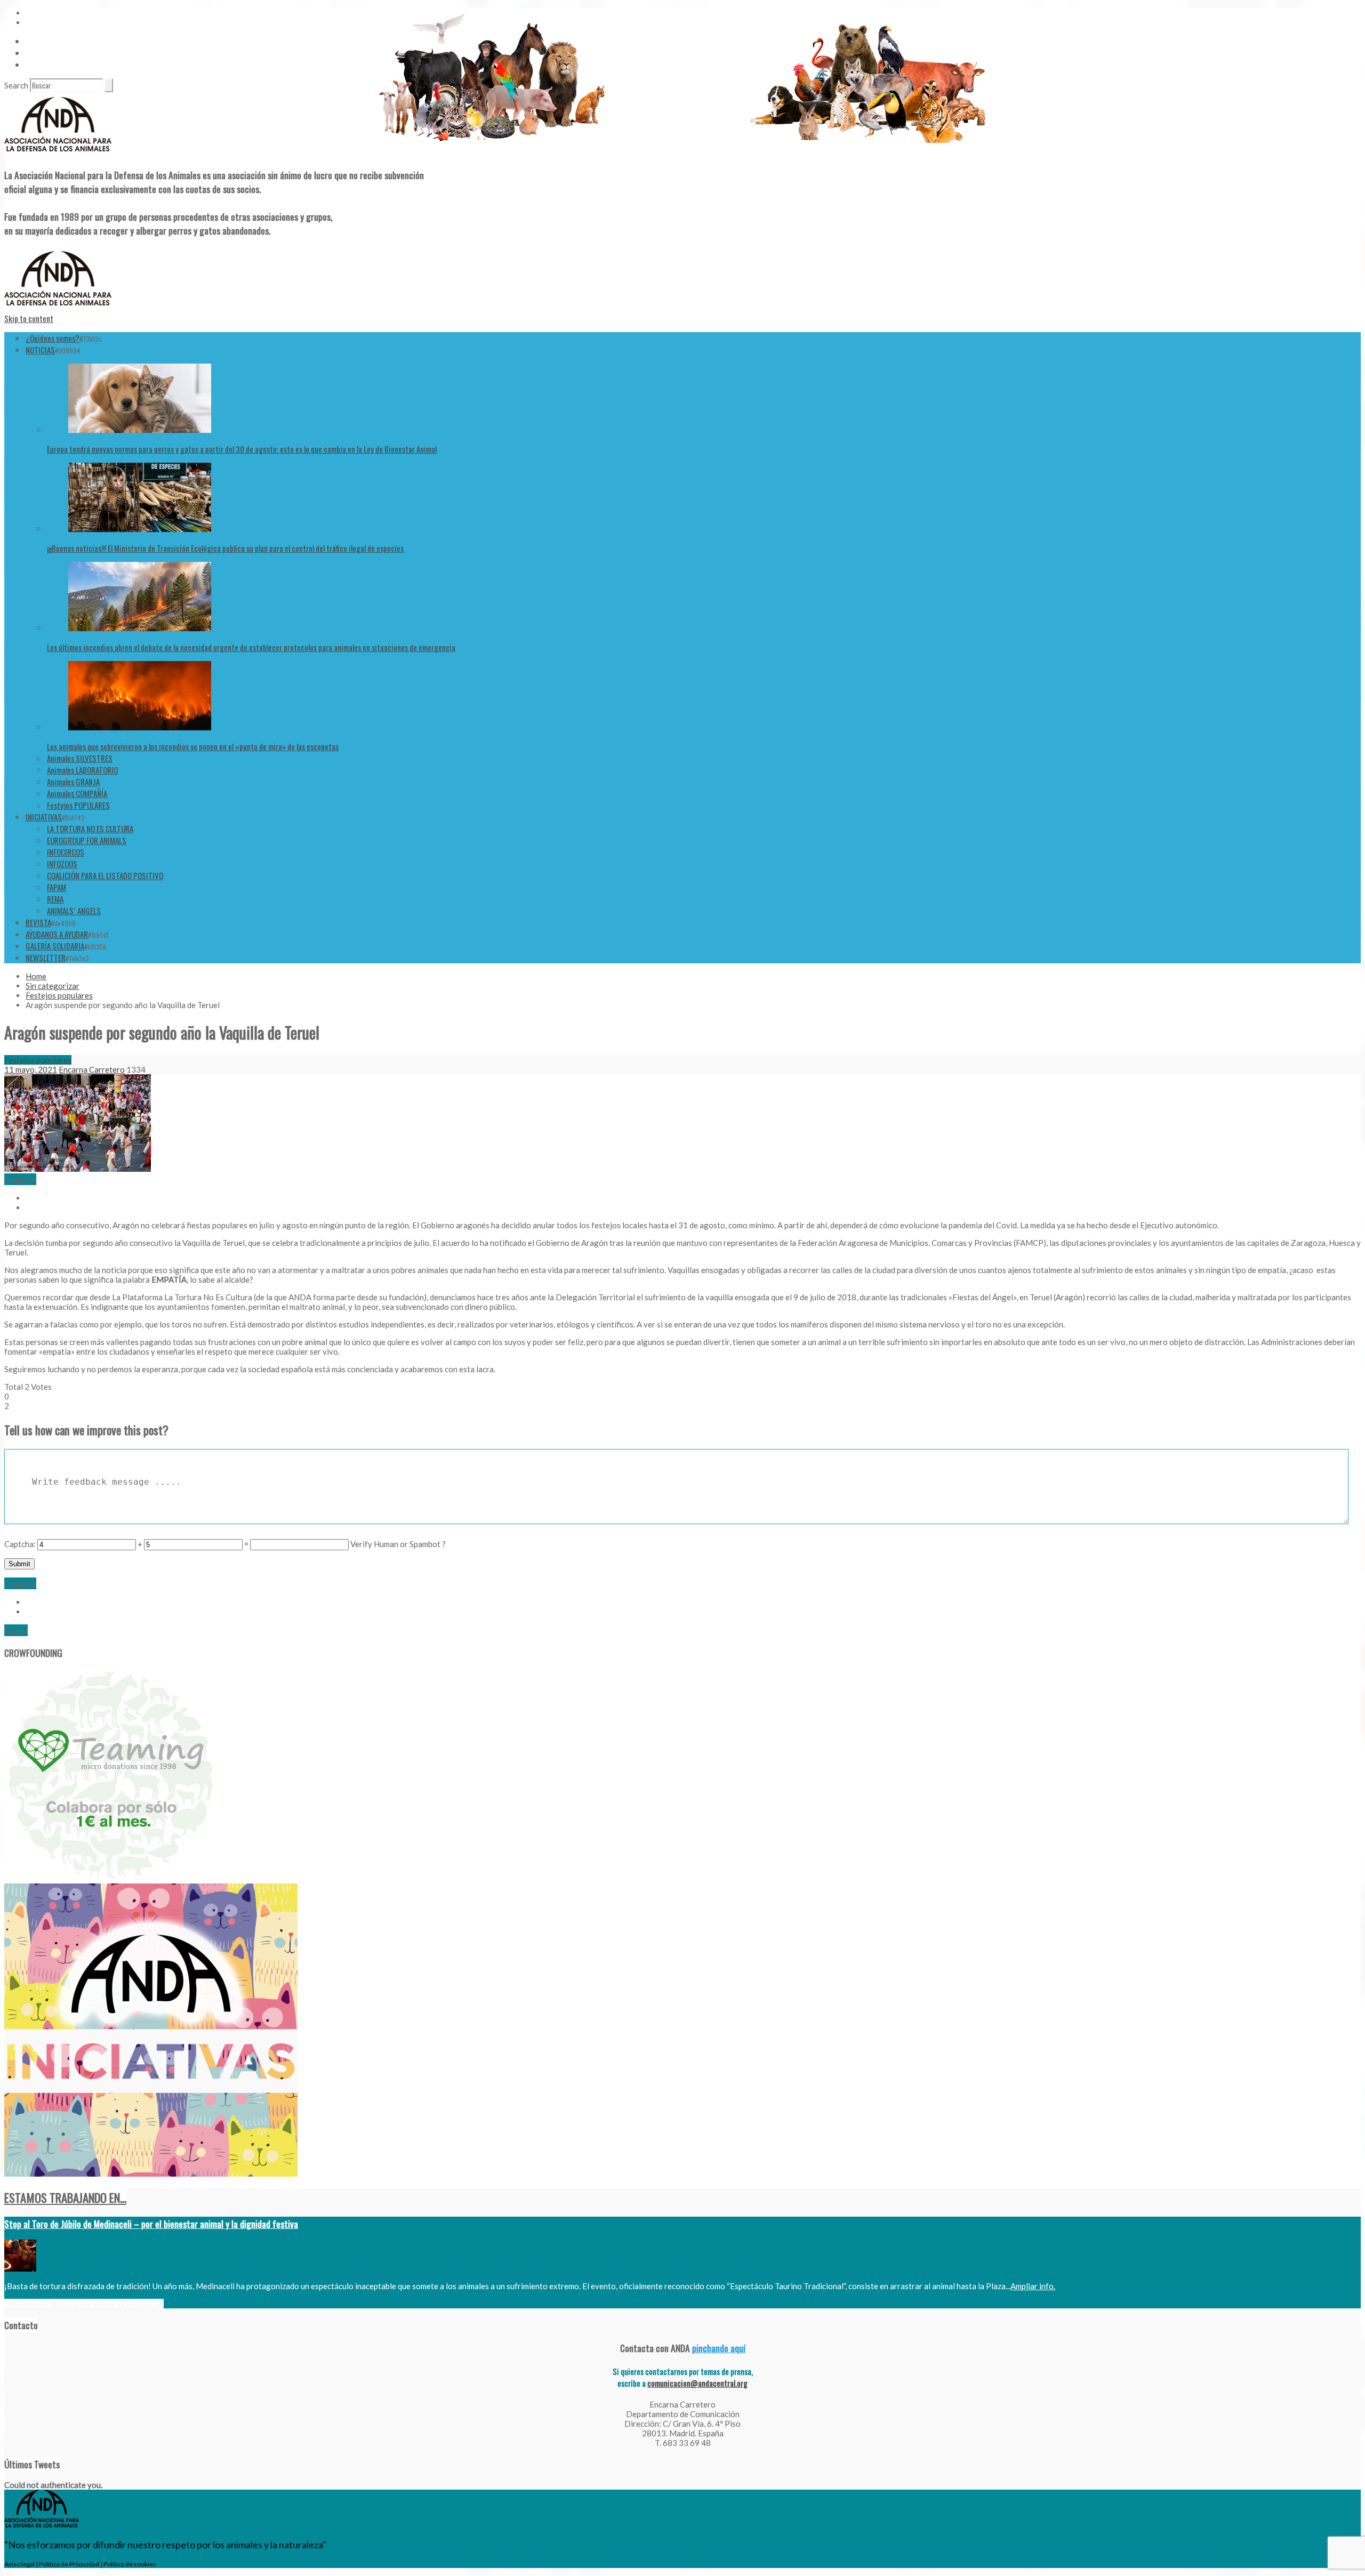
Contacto (40, 53)
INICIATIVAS (44, 817)
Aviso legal (19, 2564)
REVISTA (38, 922)
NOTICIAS (40, 350)
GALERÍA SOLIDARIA (55, 946)
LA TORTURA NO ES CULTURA (90, 828)
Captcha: (20, 1544)
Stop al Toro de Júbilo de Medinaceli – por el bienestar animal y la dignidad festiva (151, 2224)
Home (36, 976)
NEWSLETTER (46, 957)
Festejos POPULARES (78, 805)
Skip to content (29, 318)
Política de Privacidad (69, 2564)
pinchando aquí (719, 2348)
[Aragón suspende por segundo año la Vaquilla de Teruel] (78, 1169)
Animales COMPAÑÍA (77, 793)
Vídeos (36, 41)
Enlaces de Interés (54, 65)
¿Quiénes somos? (53, 338)
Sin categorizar (53, 986)
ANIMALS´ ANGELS (74, 911)
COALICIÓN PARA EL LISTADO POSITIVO (105, 875)
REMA (55, 899)
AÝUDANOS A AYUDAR (57, 934)
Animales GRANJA (73, 782)
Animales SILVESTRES (80, 758)
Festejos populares (59, 995)
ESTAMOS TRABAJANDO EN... (65, 2197)
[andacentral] (58, 154)
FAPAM (57, 887)
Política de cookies (130, 2564)
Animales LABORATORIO (82, 770)
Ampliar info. (1033, 2286)
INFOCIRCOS (66, 852)
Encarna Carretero (92, 1069)
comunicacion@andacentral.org (697, 2383)
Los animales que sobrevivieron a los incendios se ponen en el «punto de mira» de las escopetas (193, 746)
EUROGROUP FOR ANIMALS (87, 840)
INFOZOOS (62, 864)
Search (16, 85)
